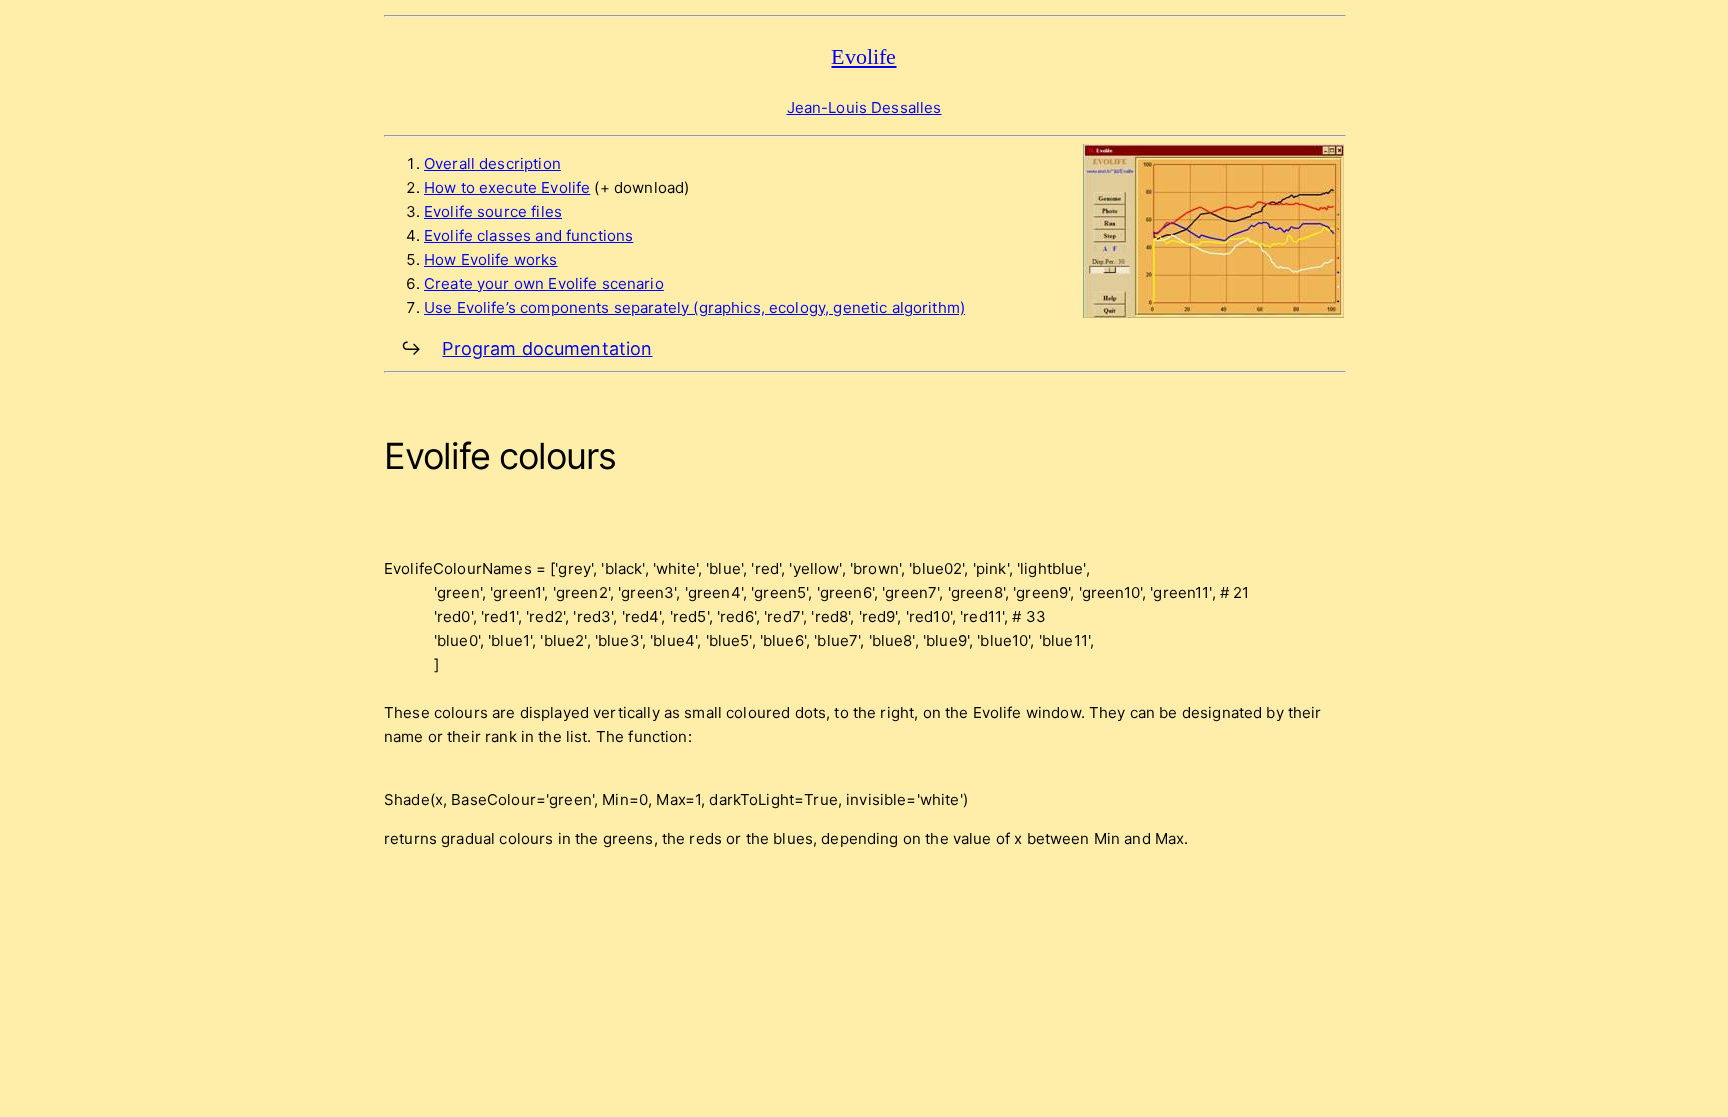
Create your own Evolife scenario (544, 283)
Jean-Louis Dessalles (864, 107)
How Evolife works (491, 259)
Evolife (863, 57)
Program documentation (547, 348)
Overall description (492, 163)
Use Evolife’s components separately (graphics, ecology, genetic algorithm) (694, 307)
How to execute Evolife (507, 187)
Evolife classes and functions (528, 235)
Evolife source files (493, 211)
